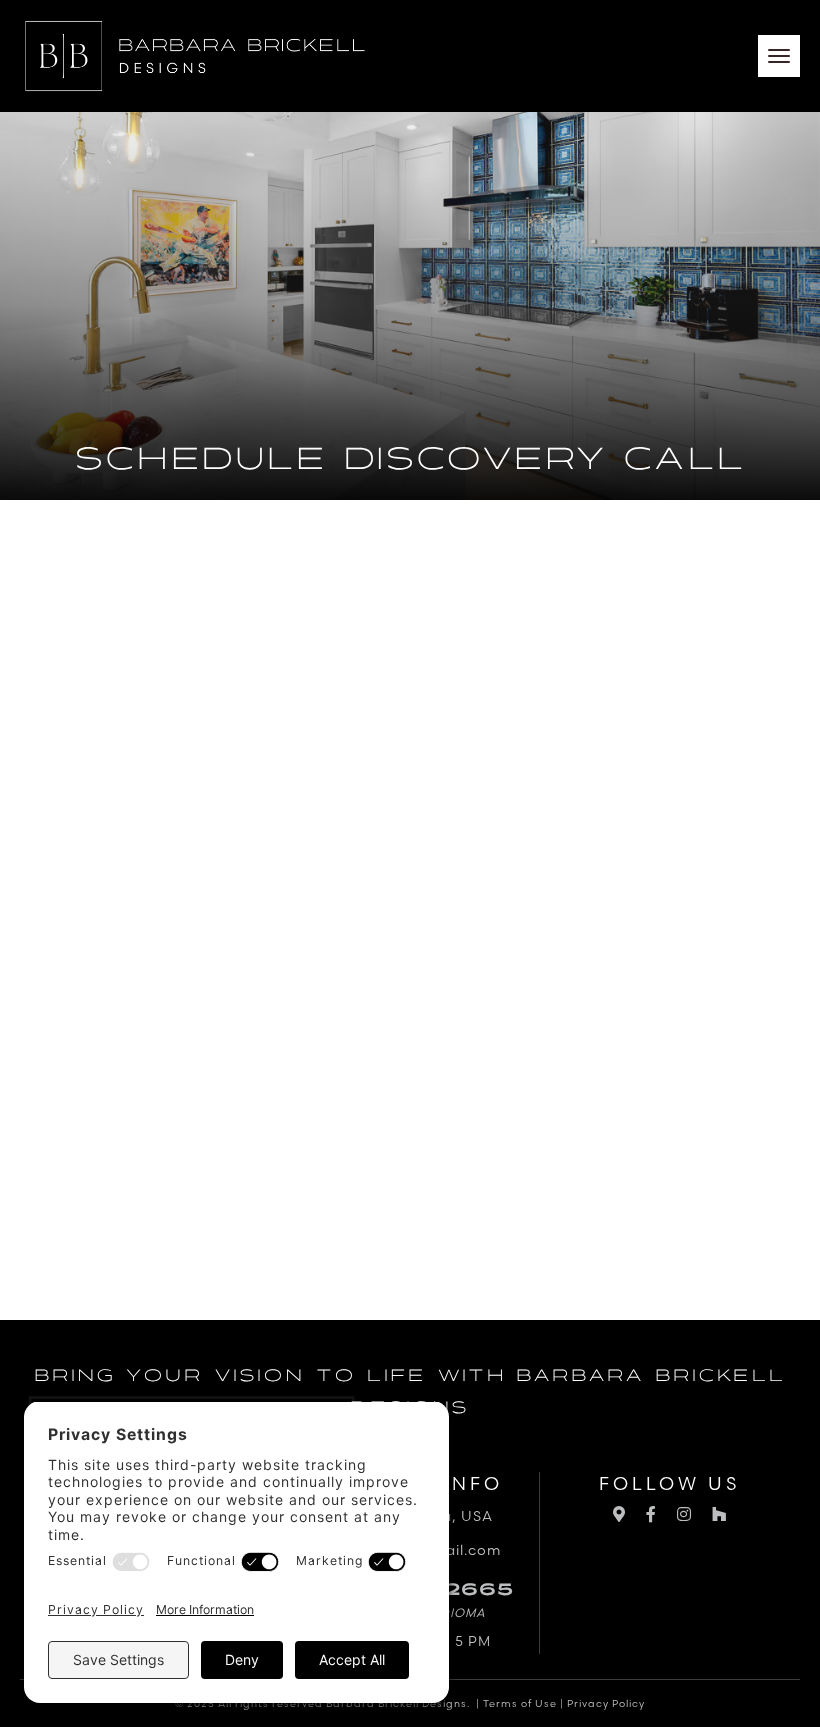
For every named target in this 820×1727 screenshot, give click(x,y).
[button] (779, 56)
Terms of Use (520, 1703)
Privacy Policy (606, 1703)
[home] (195, 56)
